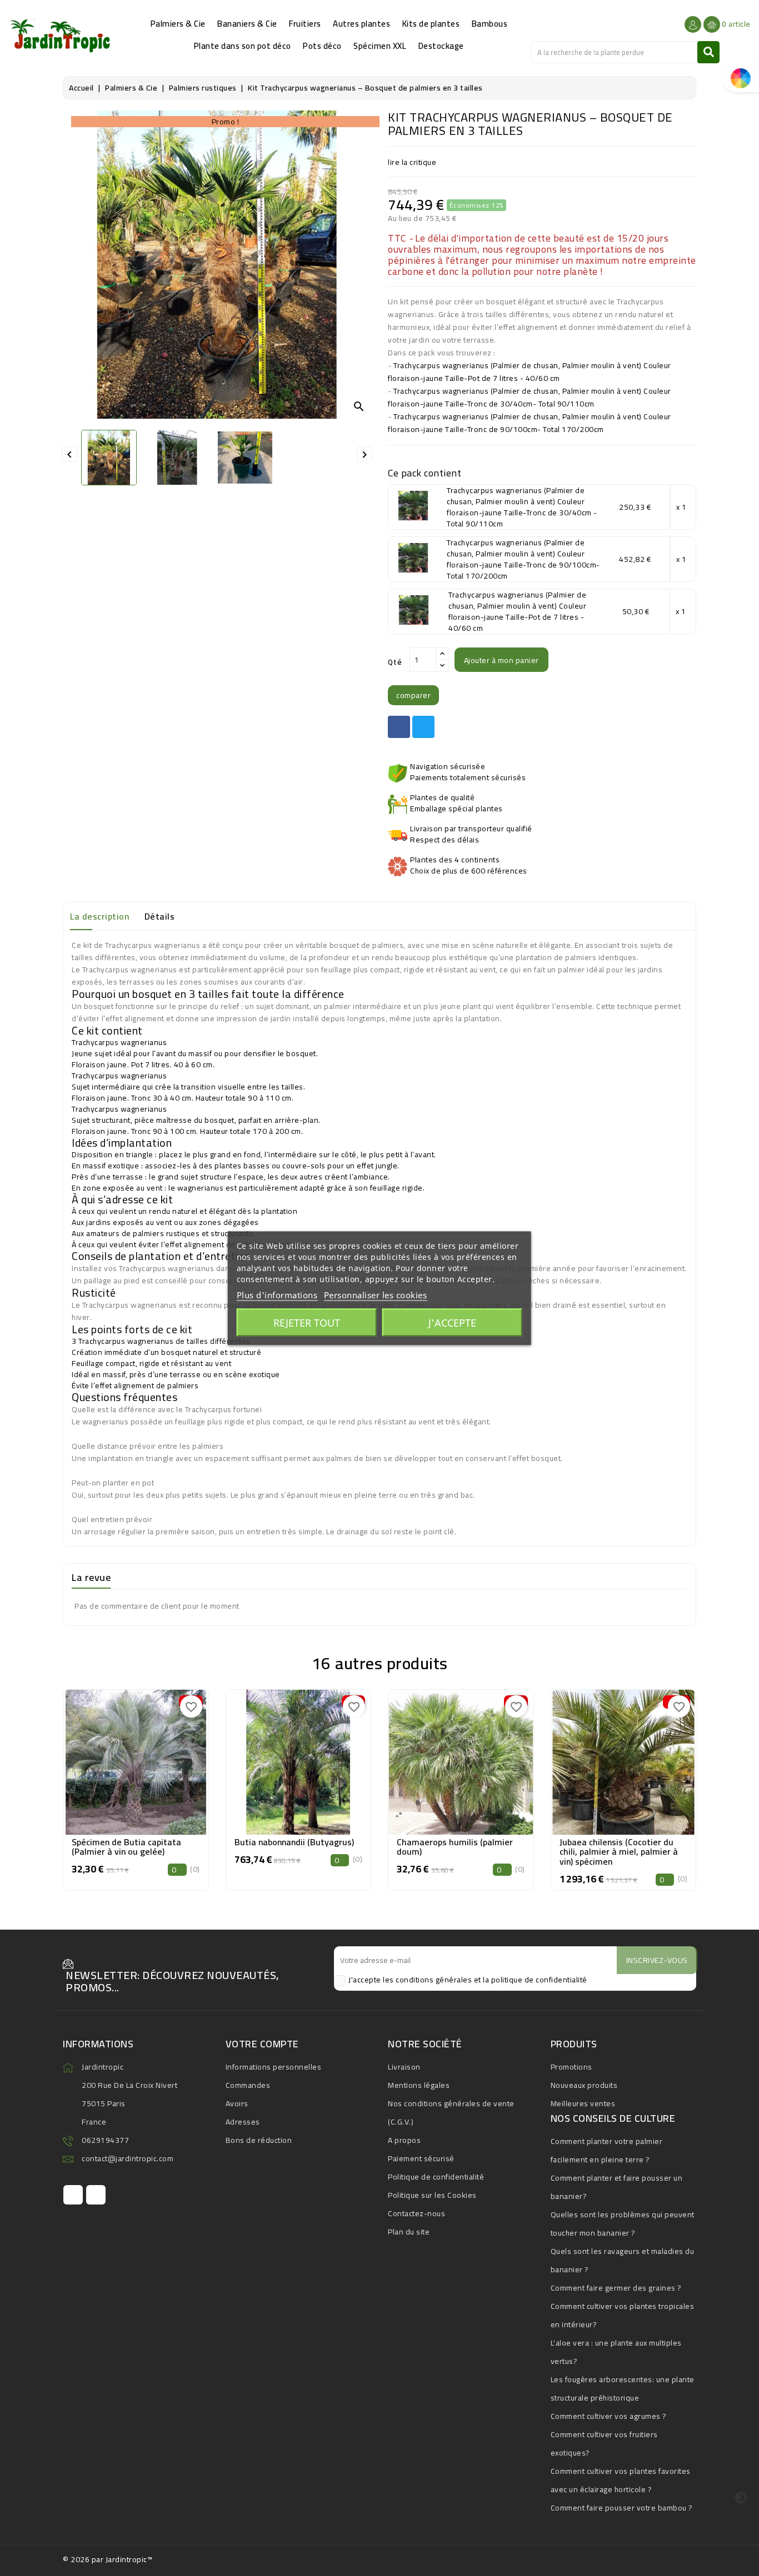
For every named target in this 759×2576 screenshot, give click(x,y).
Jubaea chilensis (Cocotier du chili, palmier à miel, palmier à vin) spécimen (619, 1852)
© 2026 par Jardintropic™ (108, 2559)
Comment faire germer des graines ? (616, 2288)
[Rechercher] (708, 52)
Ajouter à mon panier (501, 660)
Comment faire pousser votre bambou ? (622, 2508)
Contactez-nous (416, 2213)
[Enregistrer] (161, 1758)
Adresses (243, 2122)
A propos (404, 2140)
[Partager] (399, 727)
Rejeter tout (307, 1322)
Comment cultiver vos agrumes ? (609, 2416)
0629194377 (105, 2140)
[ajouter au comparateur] (111, 1758)
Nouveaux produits (584, 2085)
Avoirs (237, 2103)
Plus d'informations (277, 1294)
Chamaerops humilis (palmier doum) (455, 1847)
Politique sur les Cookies (432, 2195)
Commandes (248, 2085)
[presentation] (66, 1783)
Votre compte (262, 2044)
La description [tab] (99, 916)
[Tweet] (423, 727)
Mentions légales (419, 2085)
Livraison (404, 2067)
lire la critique (412, 162)
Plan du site (409, 2232)
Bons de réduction (259, 2140)
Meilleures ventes (583, 2103)
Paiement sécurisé (421, 2158)
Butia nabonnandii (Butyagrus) (294, 1842)
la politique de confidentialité (535, 1980)
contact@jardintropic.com (128, 2158)
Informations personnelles (274, 2067)
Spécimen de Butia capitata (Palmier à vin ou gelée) (126, 1847)
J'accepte (452, 1322)
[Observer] (136, 1758)
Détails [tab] (160, 916)
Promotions (571, 2067)
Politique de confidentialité (436, 2177)
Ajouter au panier (136, 1785)
